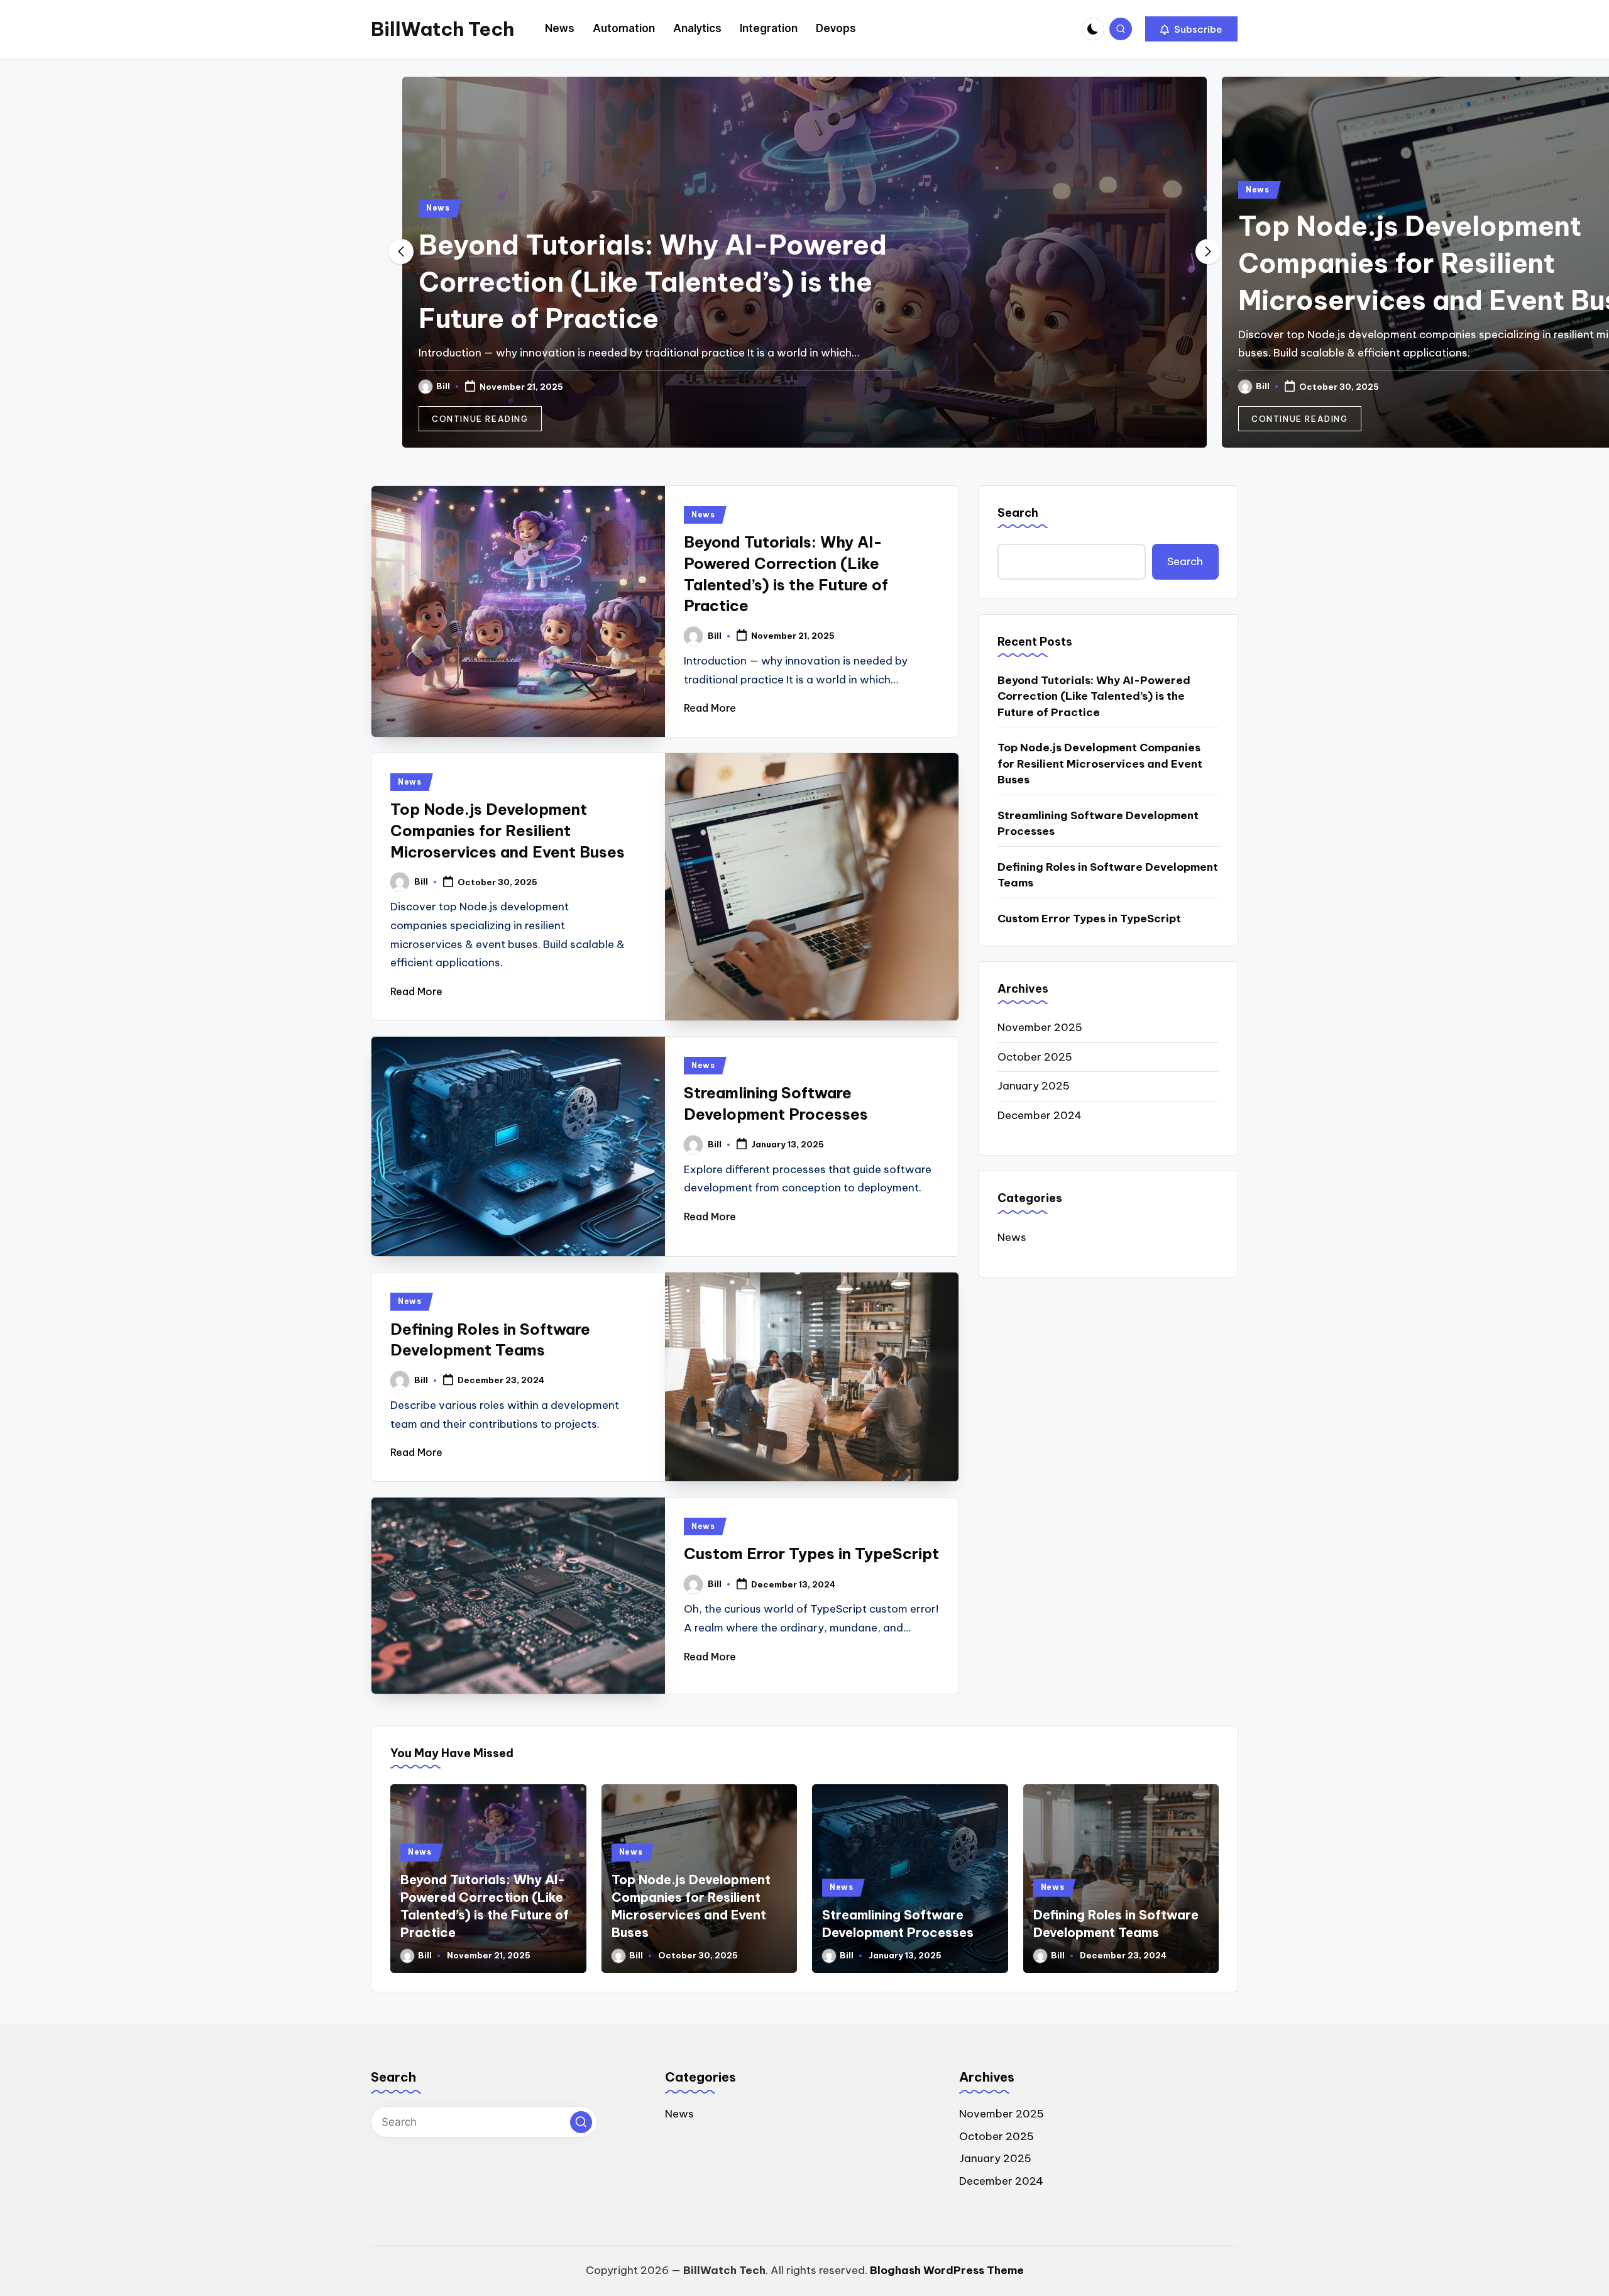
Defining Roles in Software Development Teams (1108, 875)
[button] (1191, 29)
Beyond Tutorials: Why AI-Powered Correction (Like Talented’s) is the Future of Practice (1094, 696)
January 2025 (1034, 1086)
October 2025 (1035, 1057)
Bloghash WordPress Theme (947, 2270)
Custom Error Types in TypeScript (811, 1554)
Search (1018, 513)
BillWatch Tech (442, 29)
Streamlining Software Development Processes (1098, 824)
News (438, 190)
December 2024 (1040, 1115)
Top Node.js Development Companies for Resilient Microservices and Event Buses (624, 263)
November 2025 (1040, 1027)
